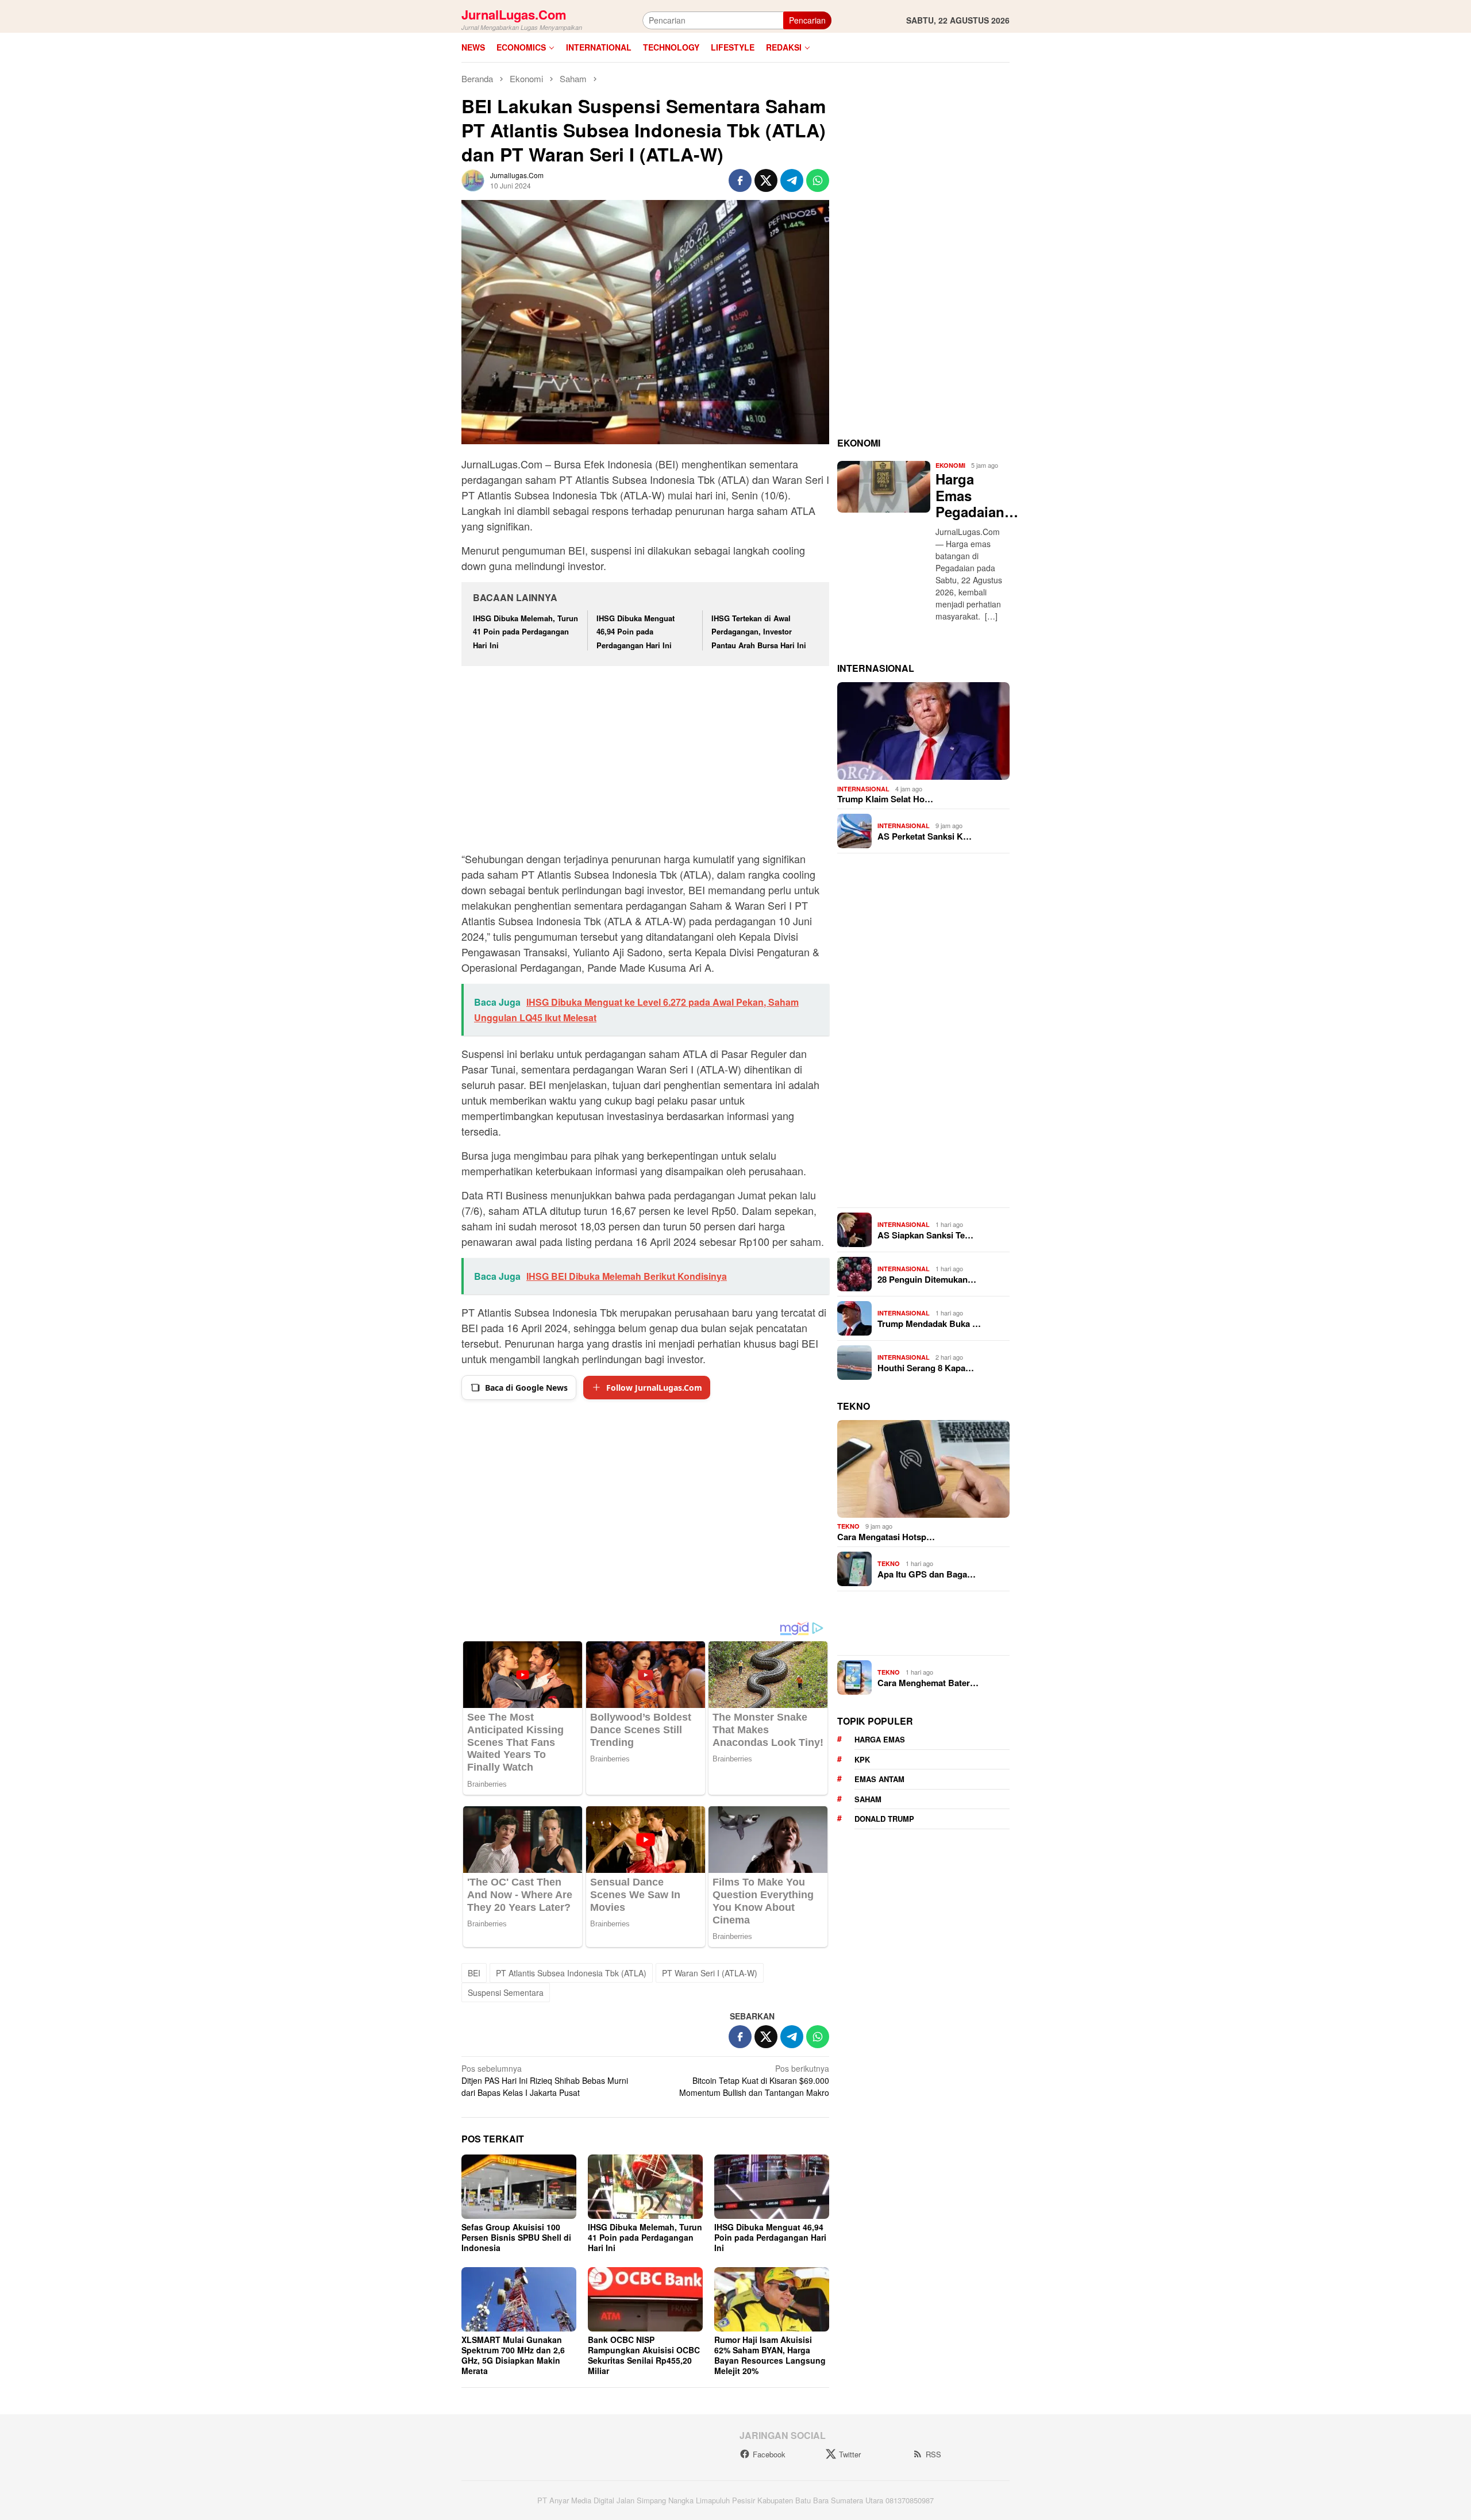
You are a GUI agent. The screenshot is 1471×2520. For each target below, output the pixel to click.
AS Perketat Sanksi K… (925, 836)
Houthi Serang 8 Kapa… (926, 1368)
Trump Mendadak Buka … (929, 1324)
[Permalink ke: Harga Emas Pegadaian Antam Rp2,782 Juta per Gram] (884, 487)
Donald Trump (884, 1819)
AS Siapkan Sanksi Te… (925, 1235)
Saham (868, 1799)
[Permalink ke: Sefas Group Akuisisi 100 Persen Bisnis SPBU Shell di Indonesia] (519, 2187)
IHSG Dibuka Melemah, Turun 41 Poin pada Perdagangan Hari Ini (525, 632)
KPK (862, 1759)
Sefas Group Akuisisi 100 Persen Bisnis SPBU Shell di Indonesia (516, 2237)
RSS (933, 2454)
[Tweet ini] (766, 180)
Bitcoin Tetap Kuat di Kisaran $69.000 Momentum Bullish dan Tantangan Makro (754, 2080)
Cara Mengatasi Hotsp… (886, 1537)
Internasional (863, 789)
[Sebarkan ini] (740, 180)
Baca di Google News (526, 1388)
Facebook (769, 2454)
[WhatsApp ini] (818, 180)
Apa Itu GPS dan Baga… (927, 1574)
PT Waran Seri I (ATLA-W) (710, 1973)
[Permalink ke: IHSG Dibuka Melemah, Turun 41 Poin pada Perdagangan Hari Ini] (645, 2187)
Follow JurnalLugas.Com (654, 1388)
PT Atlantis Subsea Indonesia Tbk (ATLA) (571, 1973)
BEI (474, 1973)
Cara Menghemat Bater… (928, 1683)
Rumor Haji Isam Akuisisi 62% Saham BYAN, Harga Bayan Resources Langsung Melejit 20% (770, 2355)
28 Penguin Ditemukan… (927, 1279)
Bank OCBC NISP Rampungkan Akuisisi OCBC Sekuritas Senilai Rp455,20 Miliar (644, 2355)
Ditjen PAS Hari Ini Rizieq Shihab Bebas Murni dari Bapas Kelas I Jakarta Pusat (545, 2080)
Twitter (850, 2454)
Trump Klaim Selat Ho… (885, 799)
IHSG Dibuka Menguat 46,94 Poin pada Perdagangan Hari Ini (636, 632)
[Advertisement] (645, 760)
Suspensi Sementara (506, 1992)
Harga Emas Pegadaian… (970, 495)
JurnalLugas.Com (514, 14)
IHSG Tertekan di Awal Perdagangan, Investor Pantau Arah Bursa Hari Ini (759, 632)
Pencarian (807, 20)
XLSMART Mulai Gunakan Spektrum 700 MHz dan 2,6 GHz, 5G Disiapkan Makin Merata (513, 2355)
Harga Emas (880, 1740)
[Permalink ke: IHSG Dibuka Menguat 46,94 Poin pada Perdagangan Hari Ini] (772, 2187)
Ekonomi (950, 466)
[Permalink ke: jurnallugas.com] (473, 179)
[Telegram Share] (792, 180)
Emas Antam (879, 1780)
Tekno (848, 1527)
